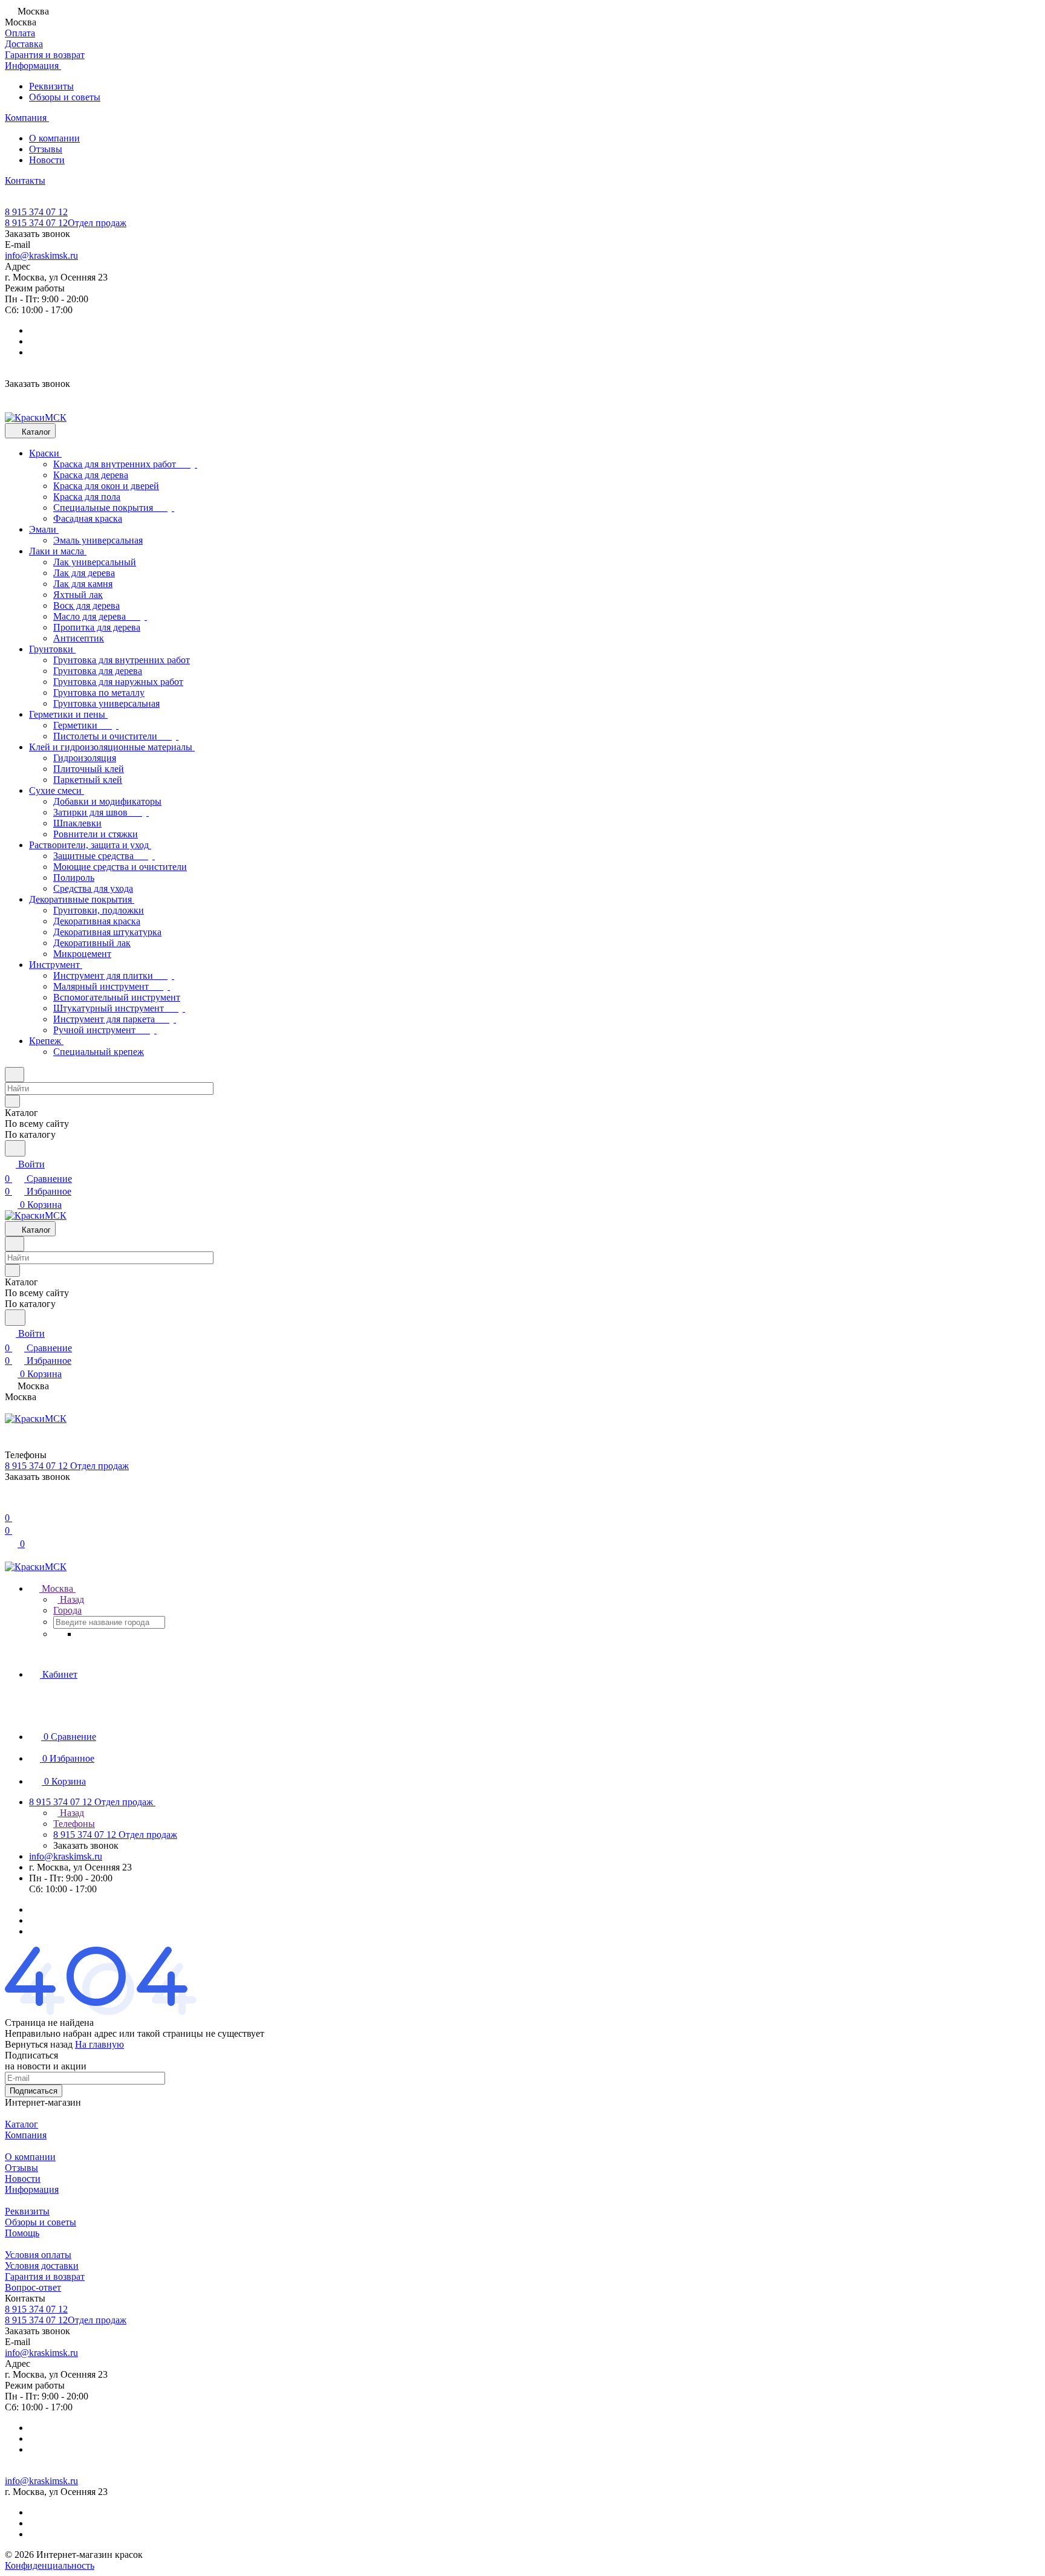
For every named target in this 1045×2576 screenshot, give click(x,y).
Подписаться (34, 2091)
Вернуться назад (39, 2044)
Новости (47, 160)
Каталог (21, 2124)
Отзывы (46, 149)
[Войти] (10, 1503)
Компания (26, 2135)
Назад (71, 1599)
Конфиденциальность (50, 2565)
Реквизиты (51, 86)
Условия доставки (42, 2266)
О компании (54, 138)
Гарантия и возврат (45, 2276)
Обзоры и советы (65, 97)
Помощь (22, 2233)
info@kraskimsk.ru (41, 255)
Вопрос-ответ (33, 2287)
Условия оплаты (38, 2255)
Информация (32, 2189)
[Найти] (15, 1148)
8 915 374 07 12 (36, 212)
